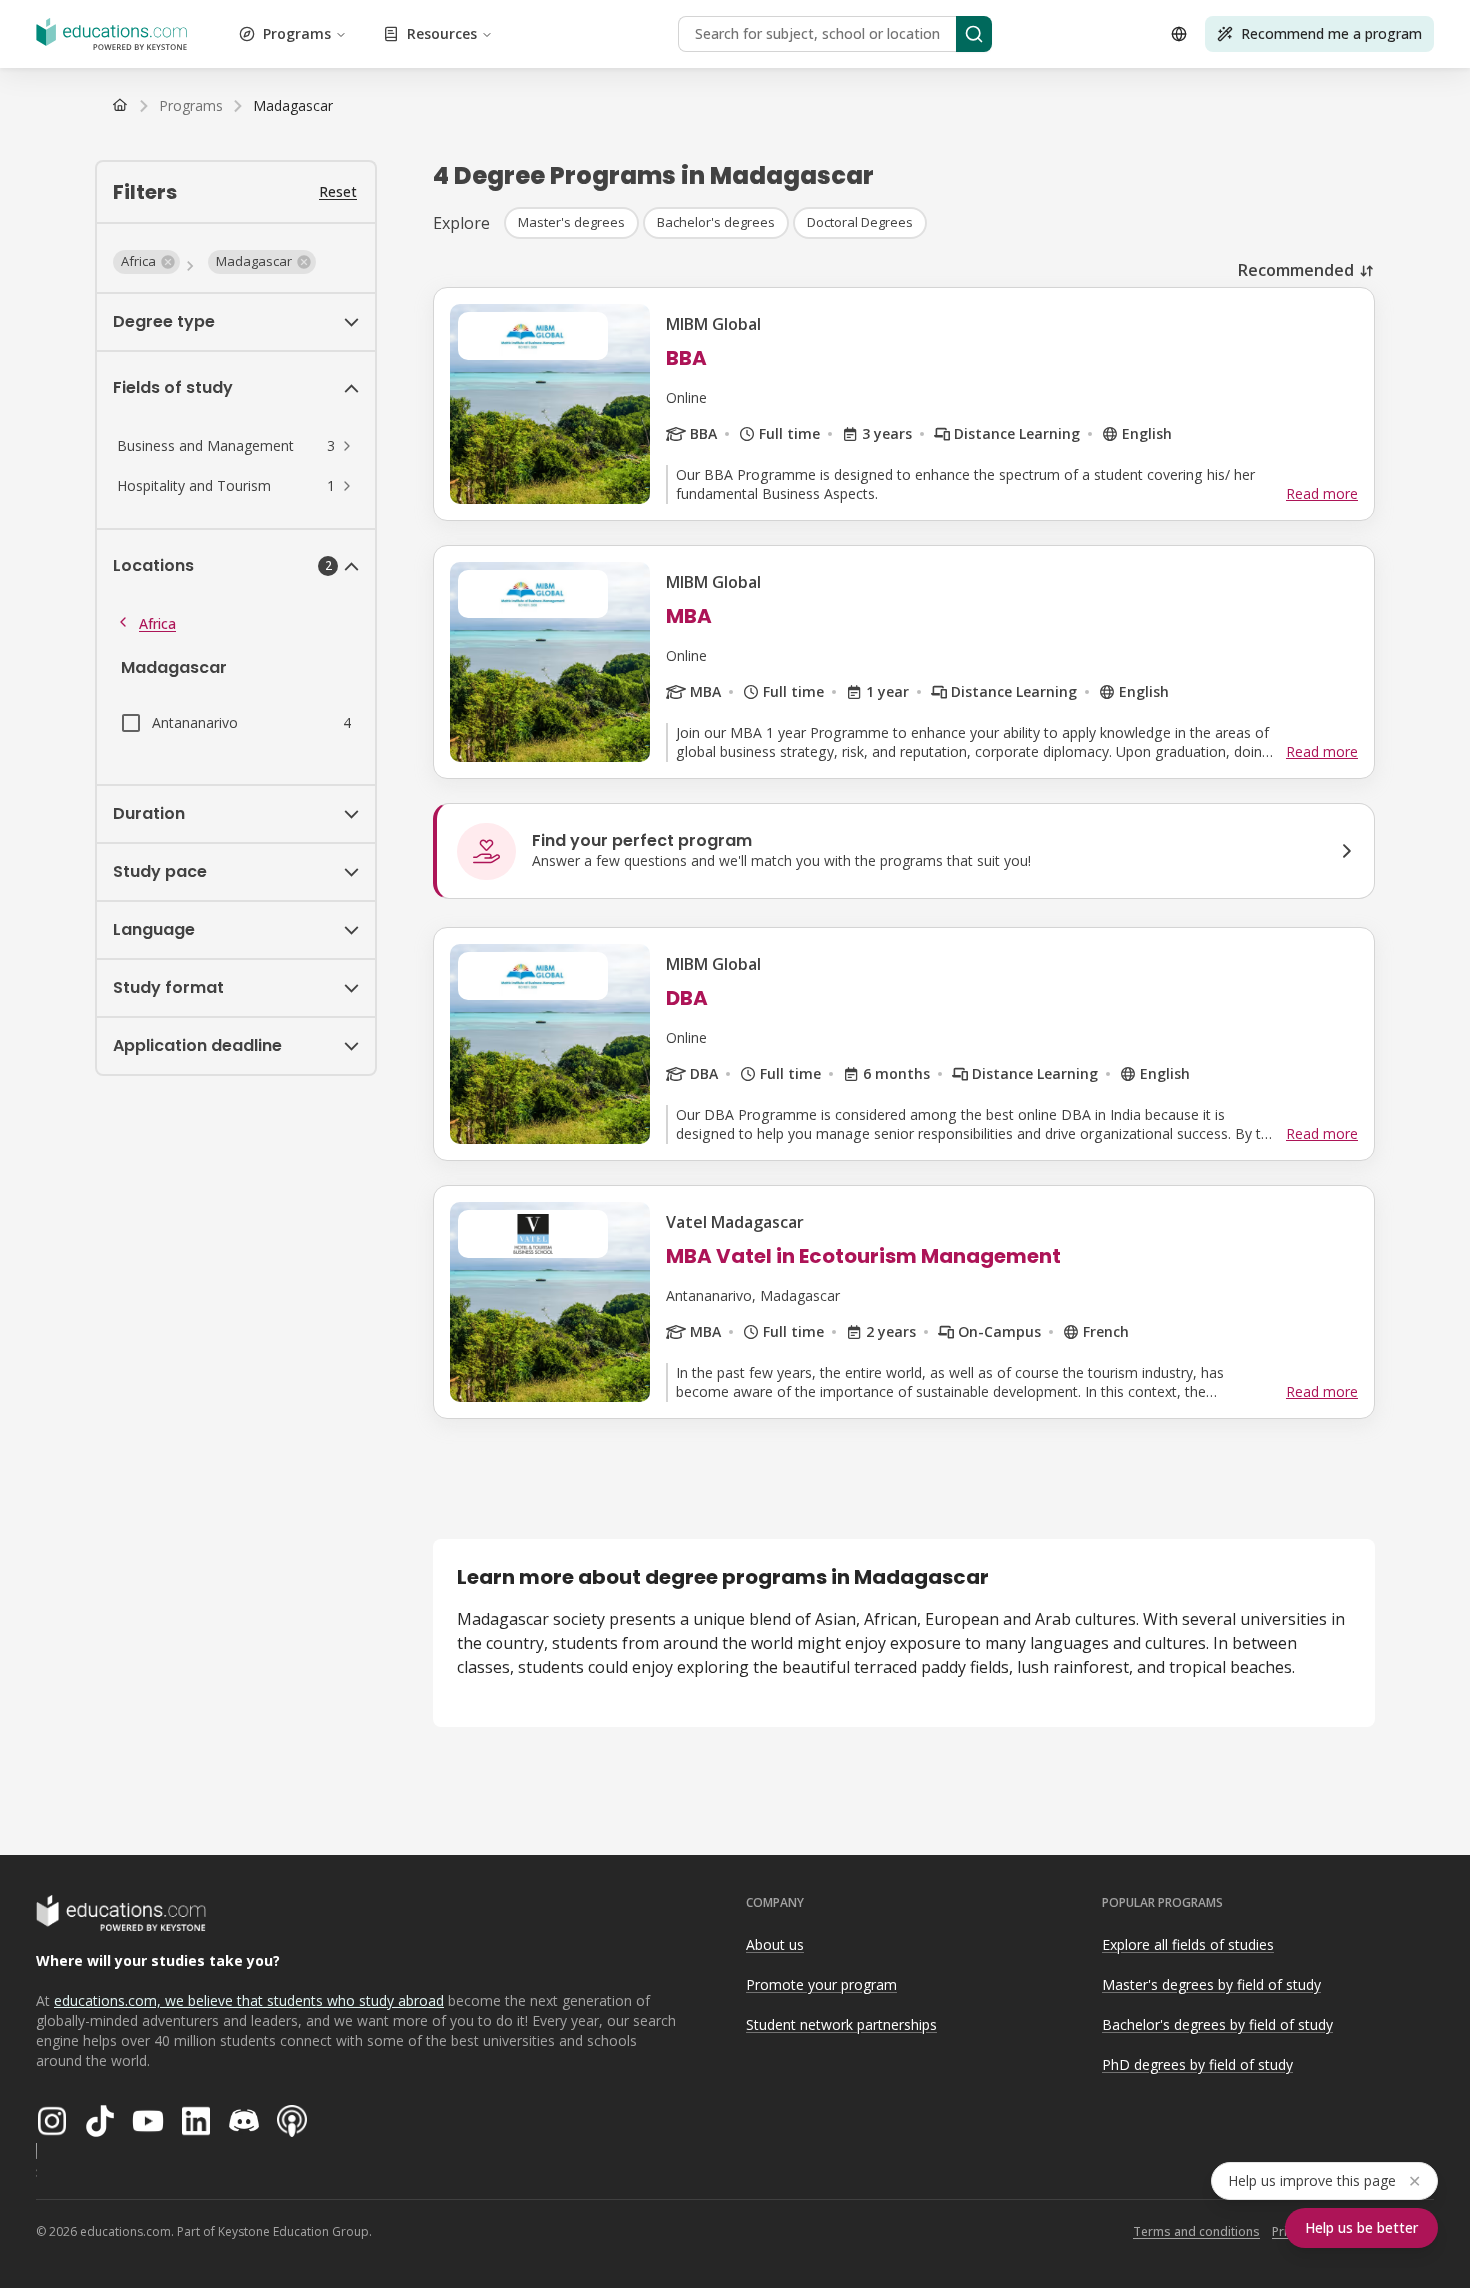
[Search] (974, 34)
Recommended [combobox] (1296, 270)
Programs (297, 33)
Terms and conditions (1196, 2231)
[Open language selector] (1179, 34)
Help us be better (1361, 2227)
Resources (442, 33)
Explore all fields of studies (1188, 1944)
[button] (146, 262)
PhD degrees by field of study (1197, 2064)
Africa (157, 623)
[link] (293, 106)
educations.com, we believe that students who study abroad (249, 2000)
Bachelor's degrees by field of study (1217, 2024)
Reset (338, 191)
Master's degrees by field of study (1211, 1984)
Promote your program (821, 1984)
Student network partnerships (841, 2024)
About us (775, 1944)
